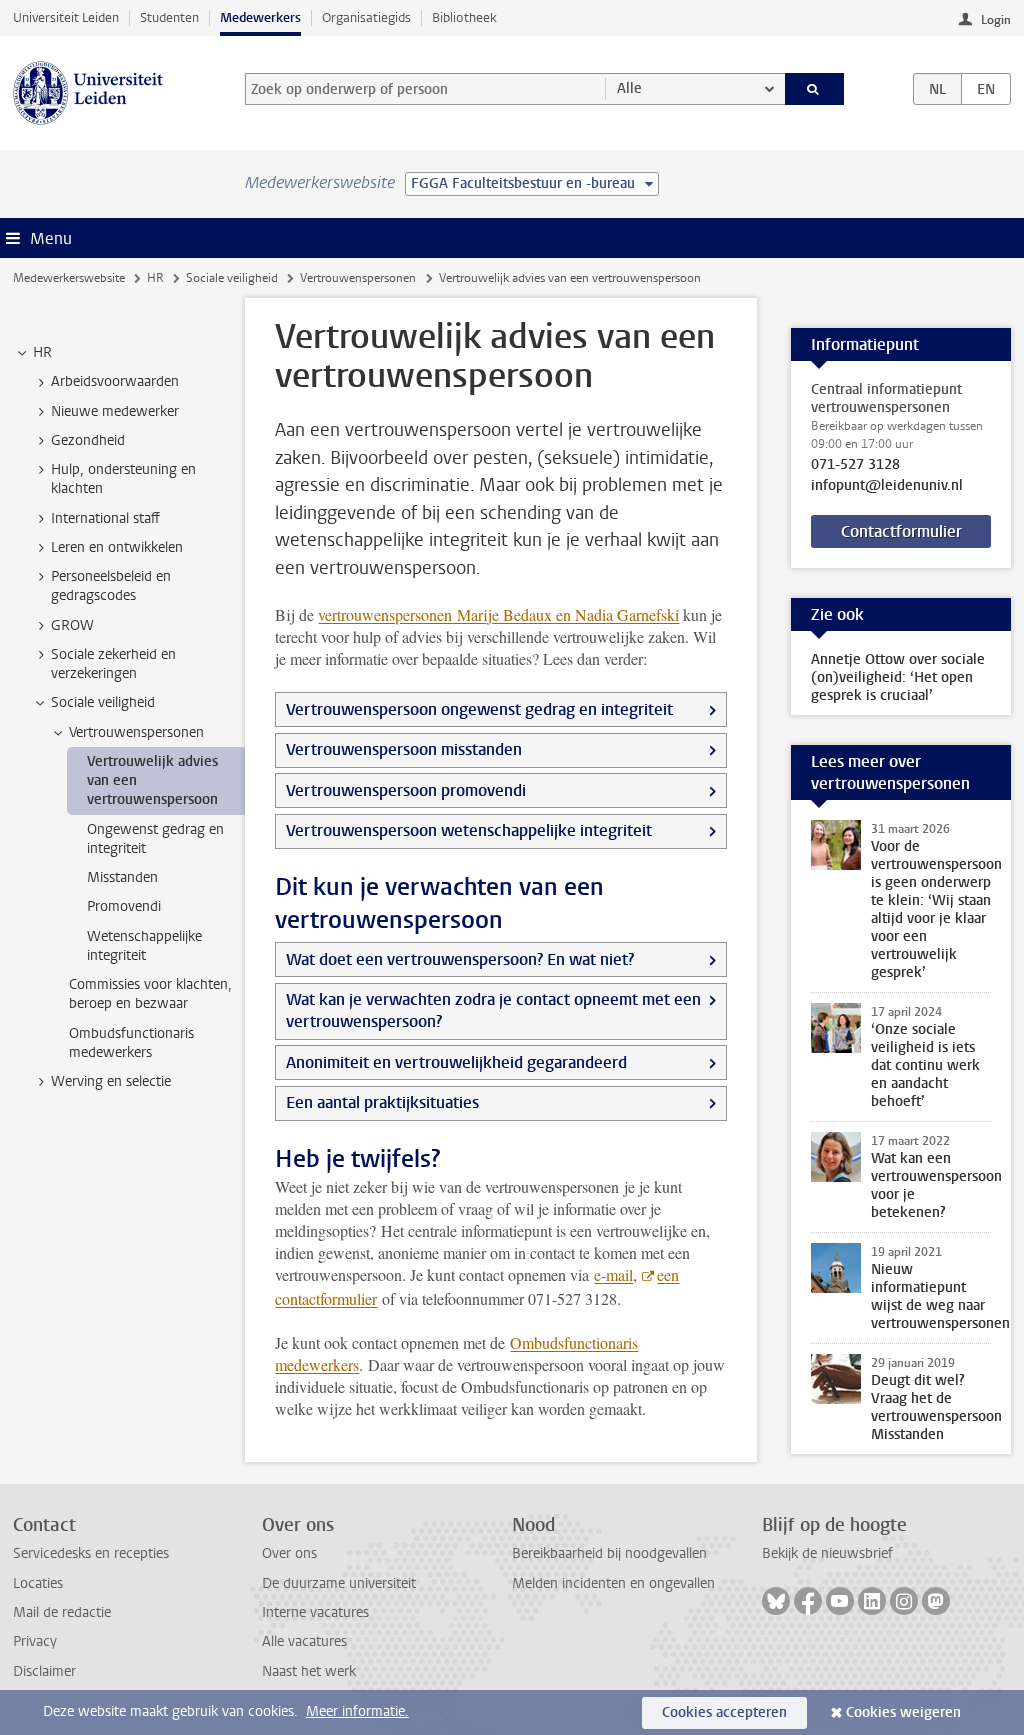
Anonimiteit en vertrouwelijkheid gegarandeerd (456, 1062)
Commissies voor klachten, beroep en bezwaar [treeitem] (150, 994)
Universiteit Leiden (66, 17)
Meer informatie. (357, 1711)
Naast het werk (309, 1671)
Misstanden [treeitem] (122, 877)
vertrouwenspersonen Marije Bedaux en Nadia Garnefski (498, 614)
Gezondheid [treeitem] (88, 440)
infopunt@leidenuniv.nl (887, 486)
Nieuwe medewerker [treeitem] (115, 411)
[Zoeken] (815, 89)
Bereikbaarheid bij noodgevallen (609, 1553)
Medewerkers (260, 17)
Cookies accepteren (724, 1712)
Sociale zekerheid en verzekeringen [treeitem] (113, 664)
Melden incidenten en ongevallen (613, 1583)
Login (996, 20)
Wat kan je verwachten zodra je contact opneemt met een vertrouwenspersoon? (493, 1010)
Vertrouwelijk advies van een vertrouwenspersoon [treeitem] (152, 781)
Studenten (169, 17)
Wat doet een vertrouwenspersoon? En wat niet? (460, 959)
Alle (629, 88)
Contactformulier (901, 531)
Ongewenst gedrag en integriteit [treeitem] (155, 839)
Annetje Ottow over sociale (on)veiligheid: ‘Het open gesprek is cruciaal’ (898, 677)
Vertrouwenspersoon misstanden (404, 749)
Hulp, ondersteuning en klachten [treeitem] (123, 479)
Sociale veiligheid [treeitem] (103, 702)
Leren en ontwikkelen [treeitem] (117, 547)
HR (155, 278)
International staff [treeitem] (105, 518)
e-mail (613, 1274)
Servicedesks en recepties (91, 1553)
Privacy (35, 1641)
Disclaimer (44, 1671)
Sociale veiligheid (232, 278)
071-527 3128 (855, 465)
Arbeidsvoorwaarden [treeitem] (115, 381)
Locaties (38, 1583)
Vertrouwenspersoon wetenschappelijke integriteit (469, 830)
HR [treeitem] (42, 352)
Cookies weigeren (903, 1712)
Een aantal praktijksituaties (382, 1102)
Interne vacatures (315, 1612)
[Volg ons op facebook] (808, 1601)
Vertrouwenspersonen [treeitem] (136, 732)
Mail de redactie (62, 1612)
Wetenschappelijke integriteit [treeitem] (144, 946)
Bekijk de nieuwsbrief (827, 1553)
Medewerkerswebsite (69, 278)
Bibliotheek (464, 17)
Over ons (289, 1553)
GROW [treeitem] (72, 625)
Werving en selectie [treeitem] (111, 1081)
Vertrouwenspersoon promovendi (406, 790)
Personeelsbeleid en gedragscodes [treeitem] (111, 586)
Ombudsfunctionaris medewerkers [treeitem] (131, 1043)
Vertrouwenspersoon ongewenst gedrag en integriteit (479, 709)
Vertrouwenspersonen (358, 278)
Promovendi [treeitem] (124, 906)
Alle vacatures (304, 1641)
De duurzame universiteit (339, 1583)
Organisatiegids (366, 17)
